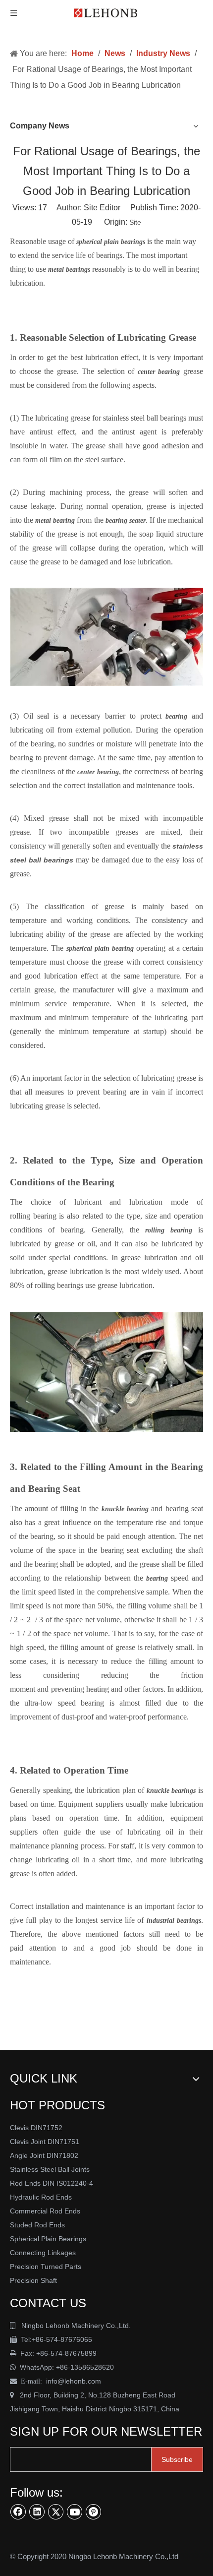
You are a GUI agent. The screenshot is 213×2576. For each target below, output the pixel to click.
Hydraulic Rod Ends (41, 2197)
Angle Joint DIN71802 (44, 2155)
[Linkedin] (37, 2512)
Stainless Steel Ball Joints (50, 2169)
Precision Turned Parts (46, 2267)
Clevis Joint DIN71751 (45, 2142)
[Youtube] (75, 2512)
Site (135, 222)
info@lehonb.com (74, 2381)
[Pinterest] (94, 2512)
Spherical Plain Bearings (48, 2239)
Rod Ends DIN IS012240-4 (53, 2183)
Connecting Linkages (43, 2253)
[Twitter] (56, 2512)
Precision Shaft (33, 2280)
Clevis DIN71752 (36, 2128)
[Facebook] (18, 2512)
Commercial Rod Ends (46, 2211)
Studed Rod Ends (37, 2225)
